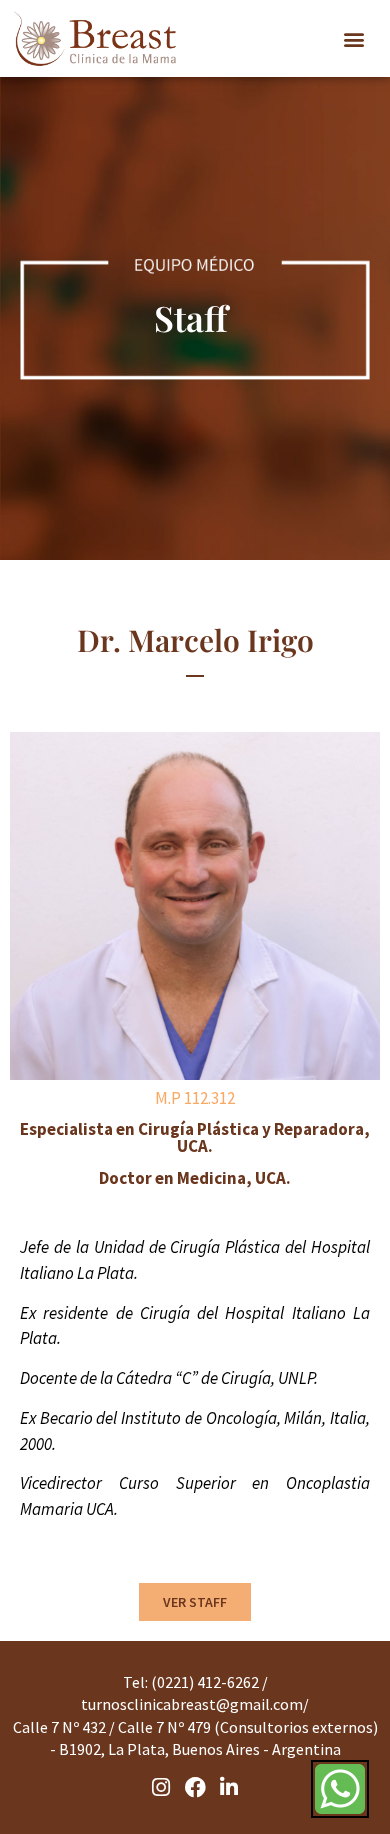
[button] (354, 39)
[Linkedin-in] (229, 1787)
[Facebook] (195, 1787)
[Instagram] (162, 1787)
